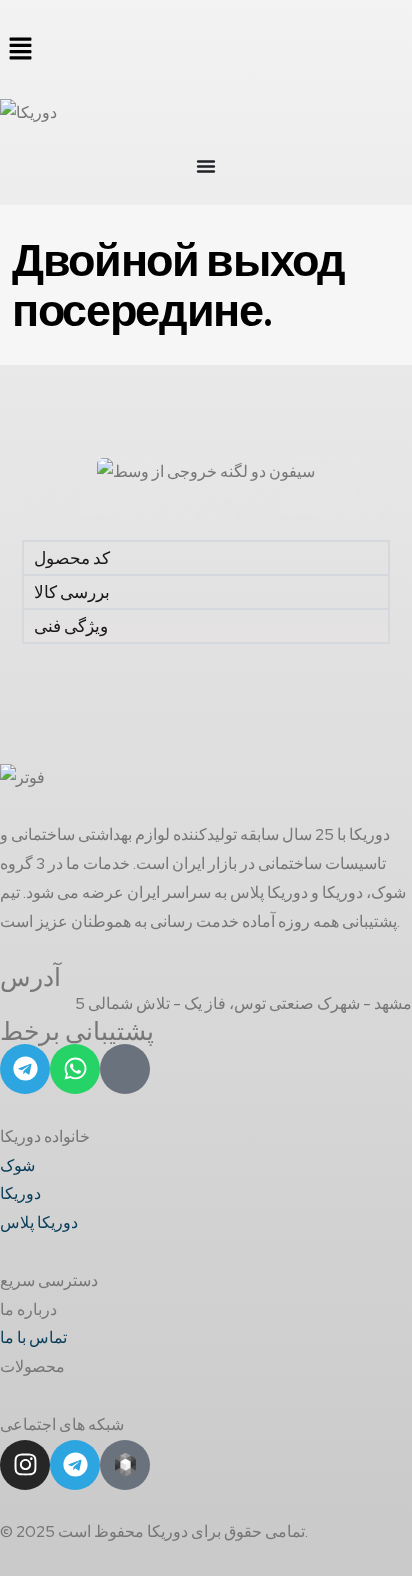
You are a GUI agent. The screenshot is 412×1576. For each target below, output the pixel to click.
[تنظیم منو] (206, 166)
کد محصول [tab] (72, 558)
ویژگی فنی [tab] (71, 626)
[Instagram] (25, 1465)
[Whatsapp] (75, 1069)
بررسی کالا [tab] (72, 592)
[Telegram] (25, 1069)
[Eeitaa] (125, 1069)
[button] (206, 49)
